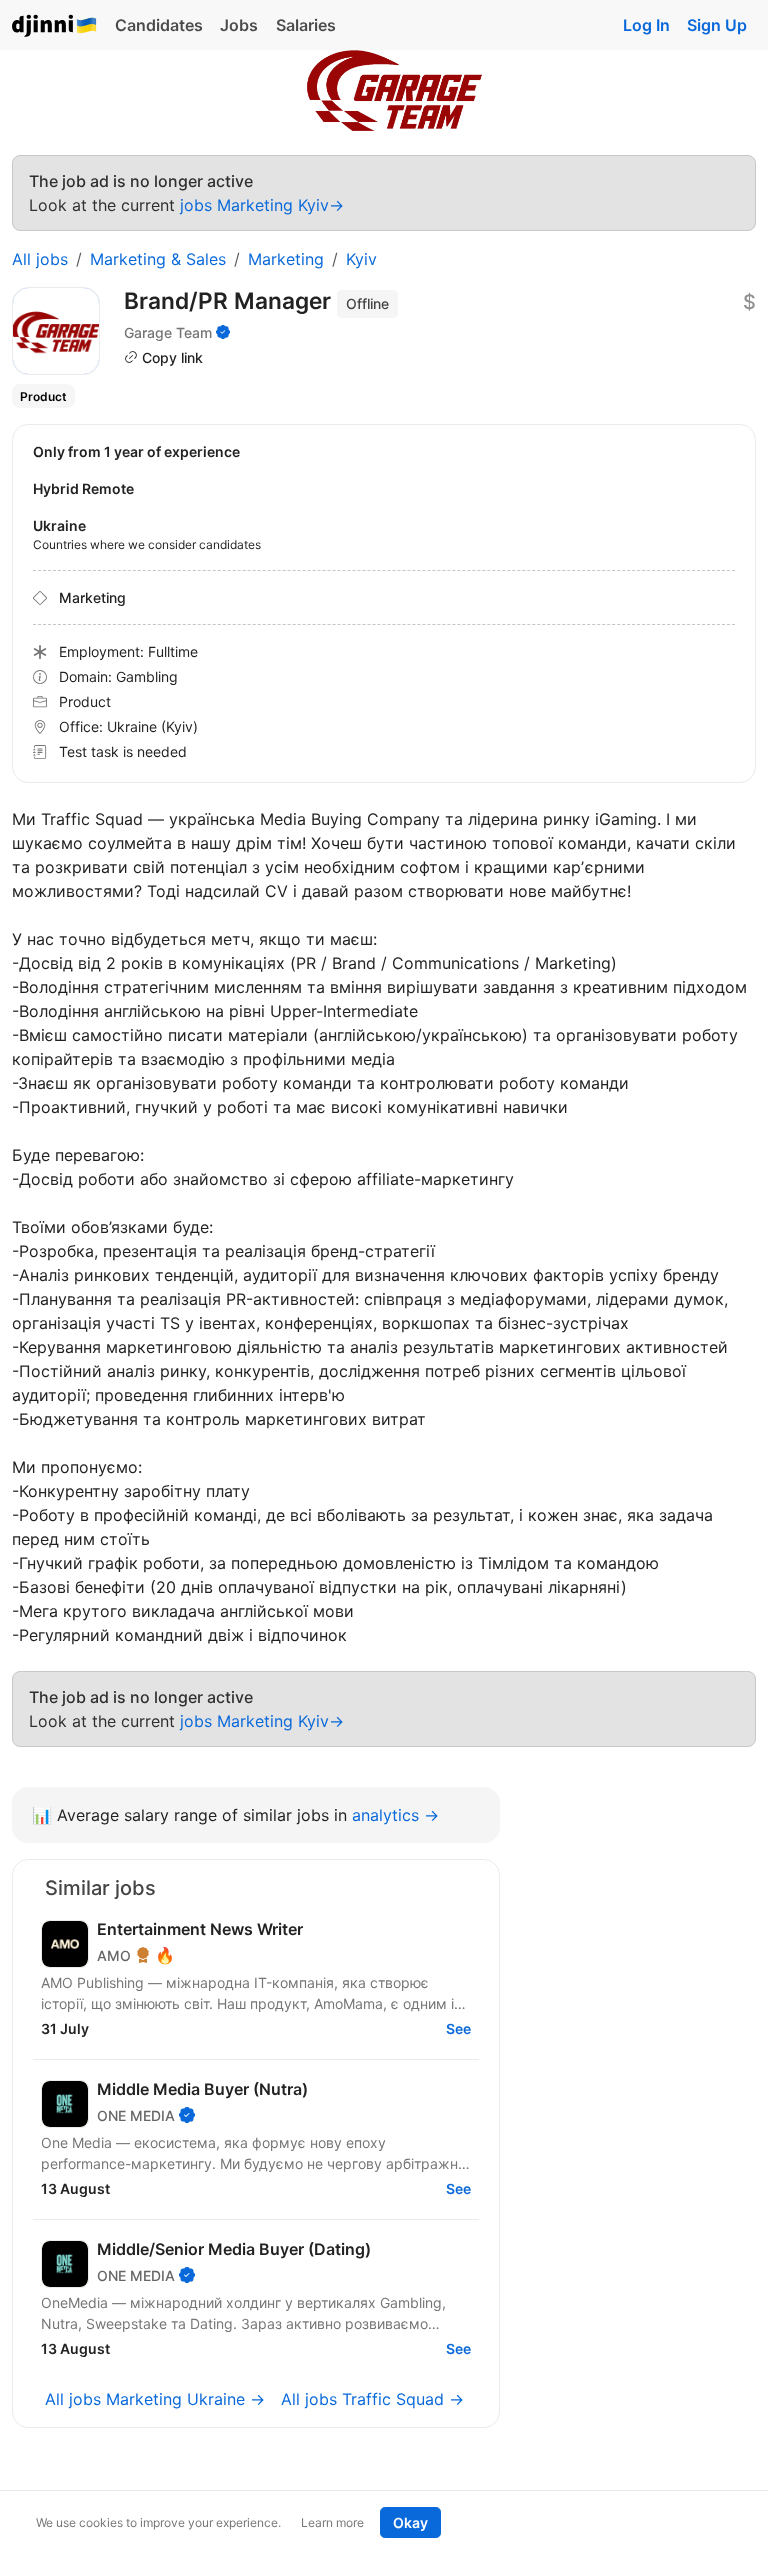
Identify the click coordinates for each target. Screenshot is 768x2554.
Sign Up (717, 25)
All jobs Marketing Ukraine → (155, 2399)
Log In (646, 25)
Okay (410, 2522)
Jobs (239, 25)
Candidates (159, 25)
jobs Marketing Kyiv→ (262, 205)
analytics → (395, 1815)
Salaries (306, 25)
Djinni (55, 26)
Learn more (332, 2522)
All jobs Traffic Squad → (372, 2399)
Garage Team (168, 332)
